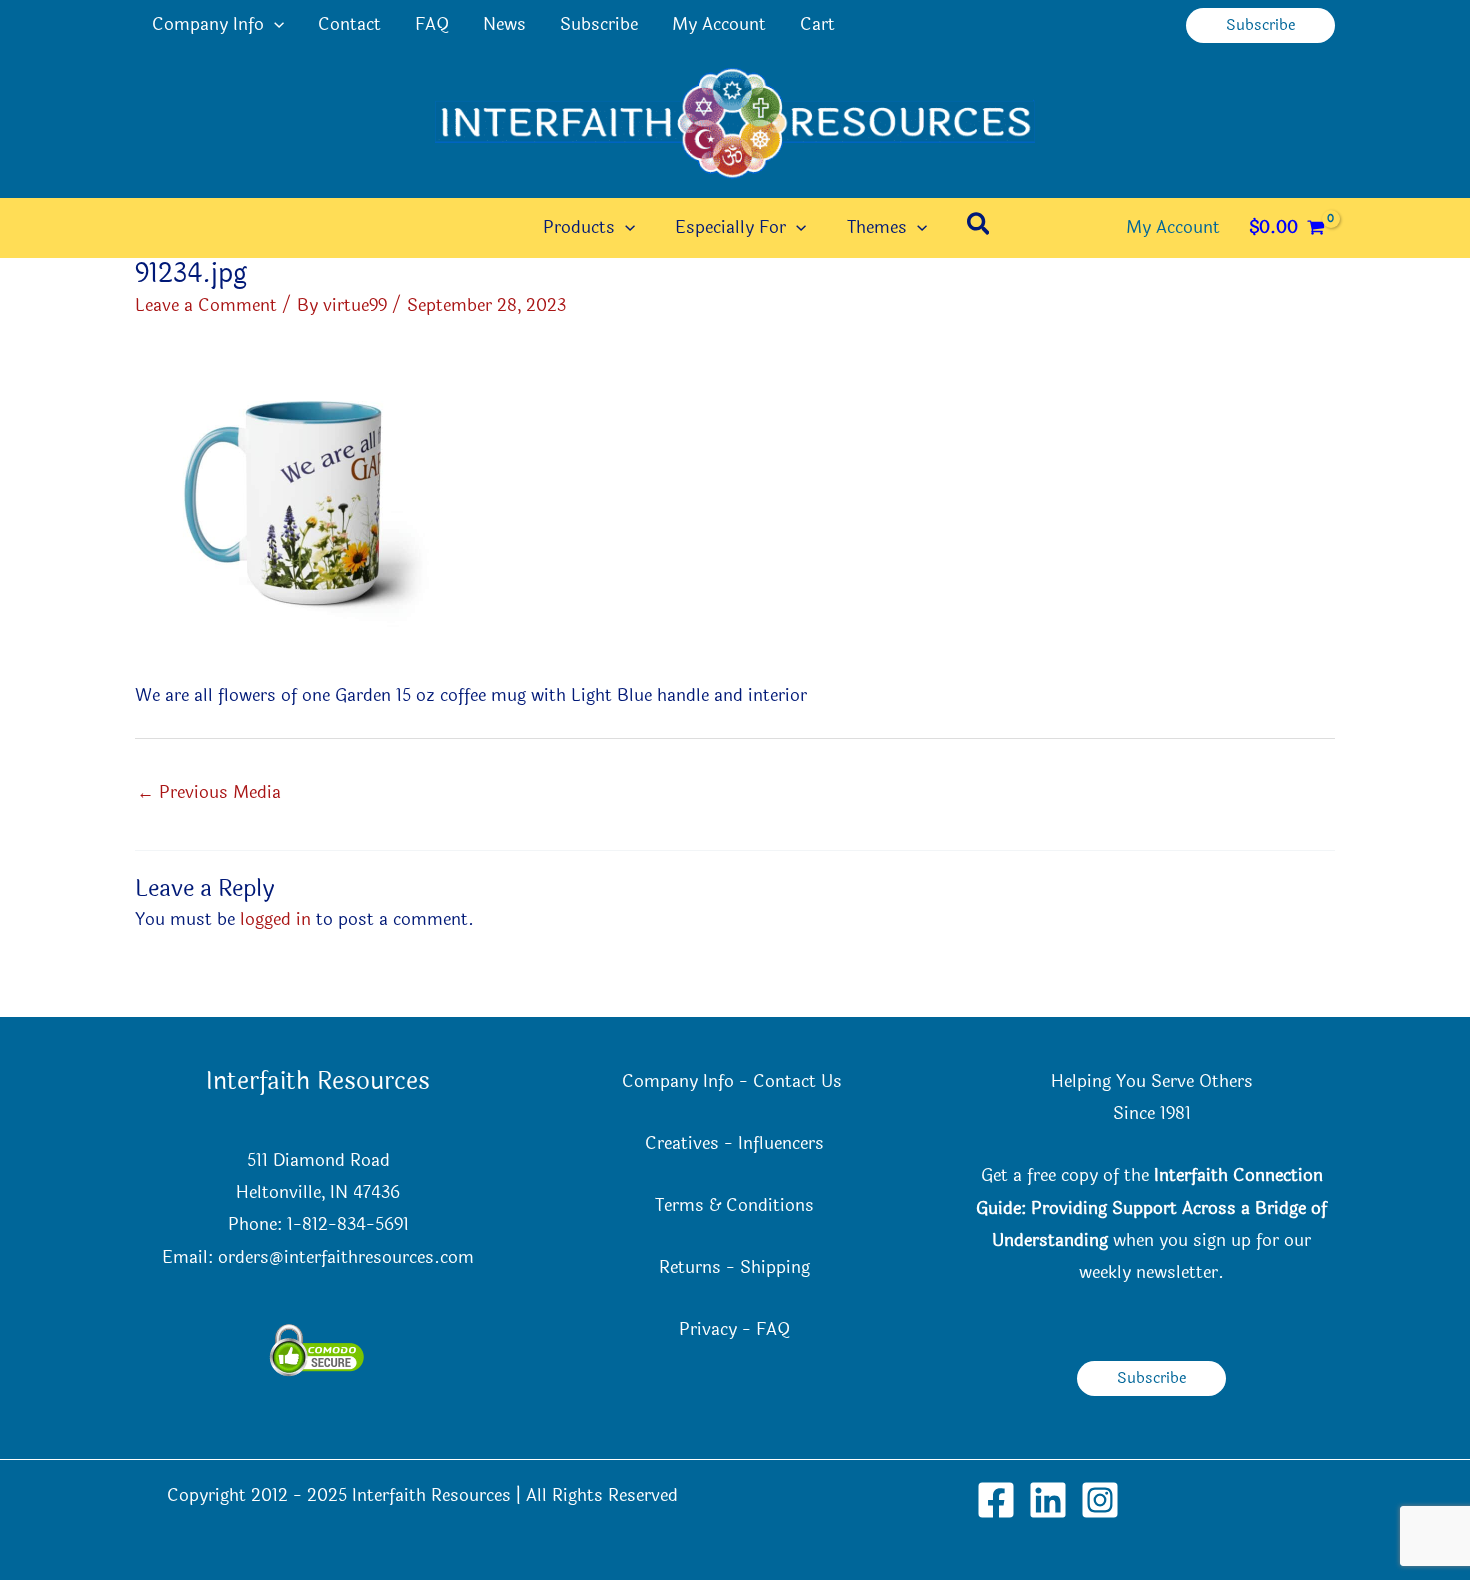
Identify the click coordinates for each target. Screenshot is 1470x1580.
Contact (349, 24)
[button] (274, 25)
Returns (690, 1267)
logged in (275, 919)
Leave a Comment (206, 305)
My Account (719, 24)
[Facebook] (996, 1500)
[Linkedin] (1048, 1500)
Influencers (781, 1143)
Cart (817, 24)
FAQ (432, 24)
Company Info (208, 24)
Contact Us (800, 1081)
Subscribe (599, 24)
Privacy (708, 1329)
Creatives (682, 1143)
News (504, 24)
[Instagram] (1100, 1500)
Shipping (775, 1267)
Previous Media (209, 792)
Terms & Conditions (734, 1205)
